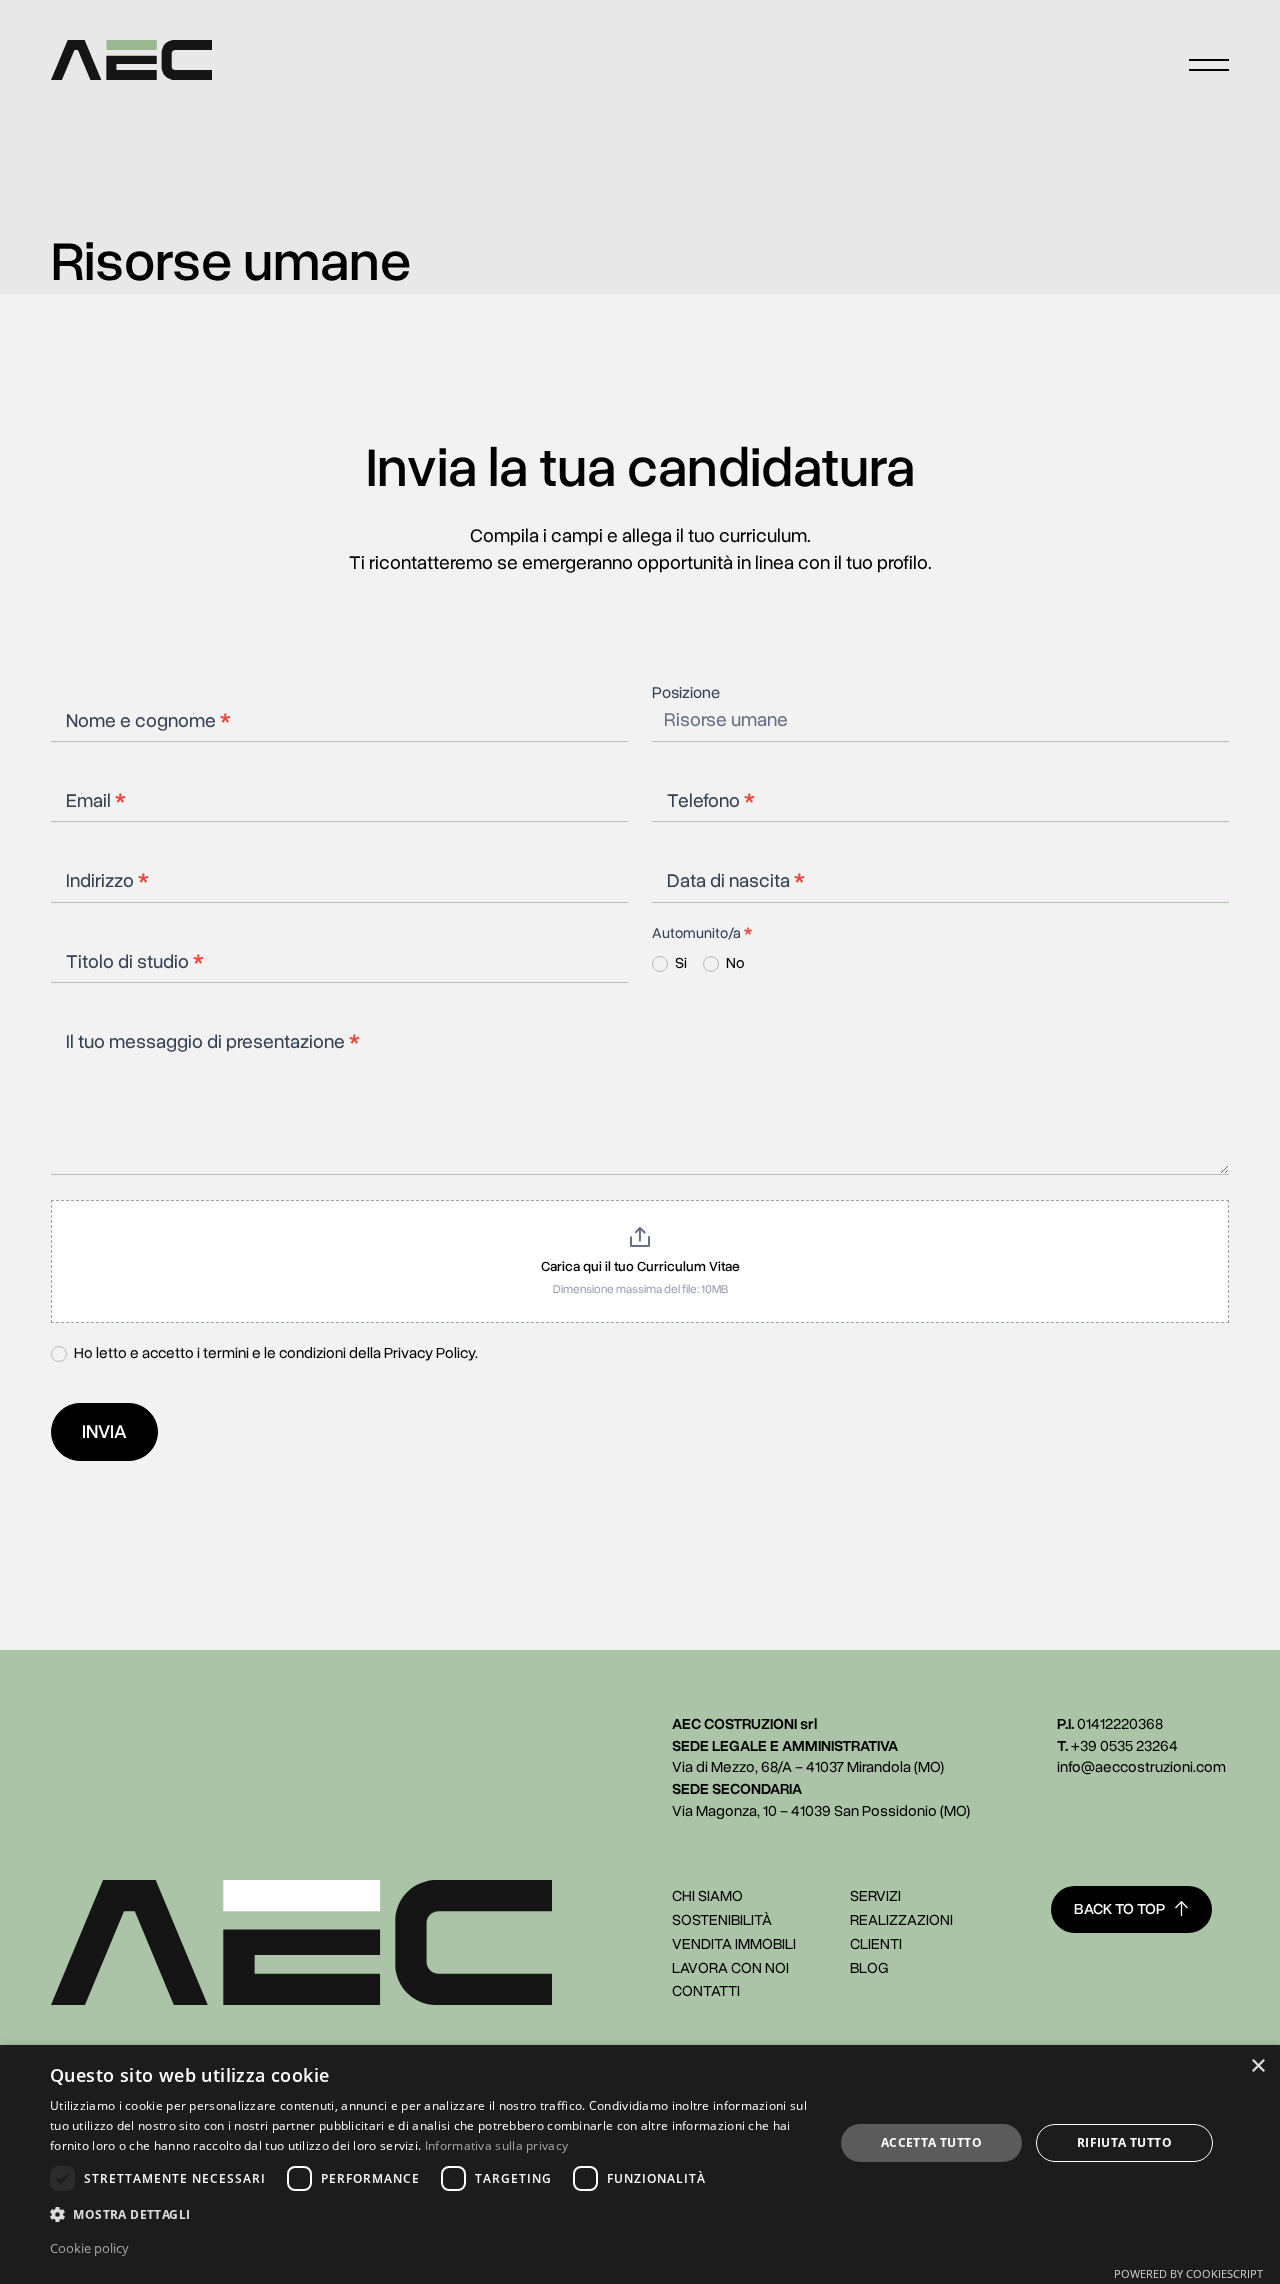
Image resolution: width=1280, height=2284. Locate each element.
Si (679, 963)
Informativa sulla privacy (497, 2145)
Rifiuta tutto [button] (1124, 2142)
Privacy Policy (429, 1352)
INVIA (104, 1432)
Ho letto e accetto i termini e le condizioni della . (274, 1353)
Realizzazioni (901, 1920)
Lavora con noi (730, 1968)
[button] (430, 2214)
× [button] (1257, 2066)
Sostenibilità (722, 1920)
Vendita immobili (734, 1944)
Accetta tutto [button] (931, 2142)
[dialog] (640, 2164)
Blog (869, 1968)
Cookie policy (89, 2248)
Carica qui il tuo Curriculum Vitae (640, 1266)
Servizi (875, 1896)
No (734, 963)
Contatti (706, 1991)
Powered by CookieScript (1188, 2273)
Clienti (876, 1944)
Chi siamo (707, 1896)
